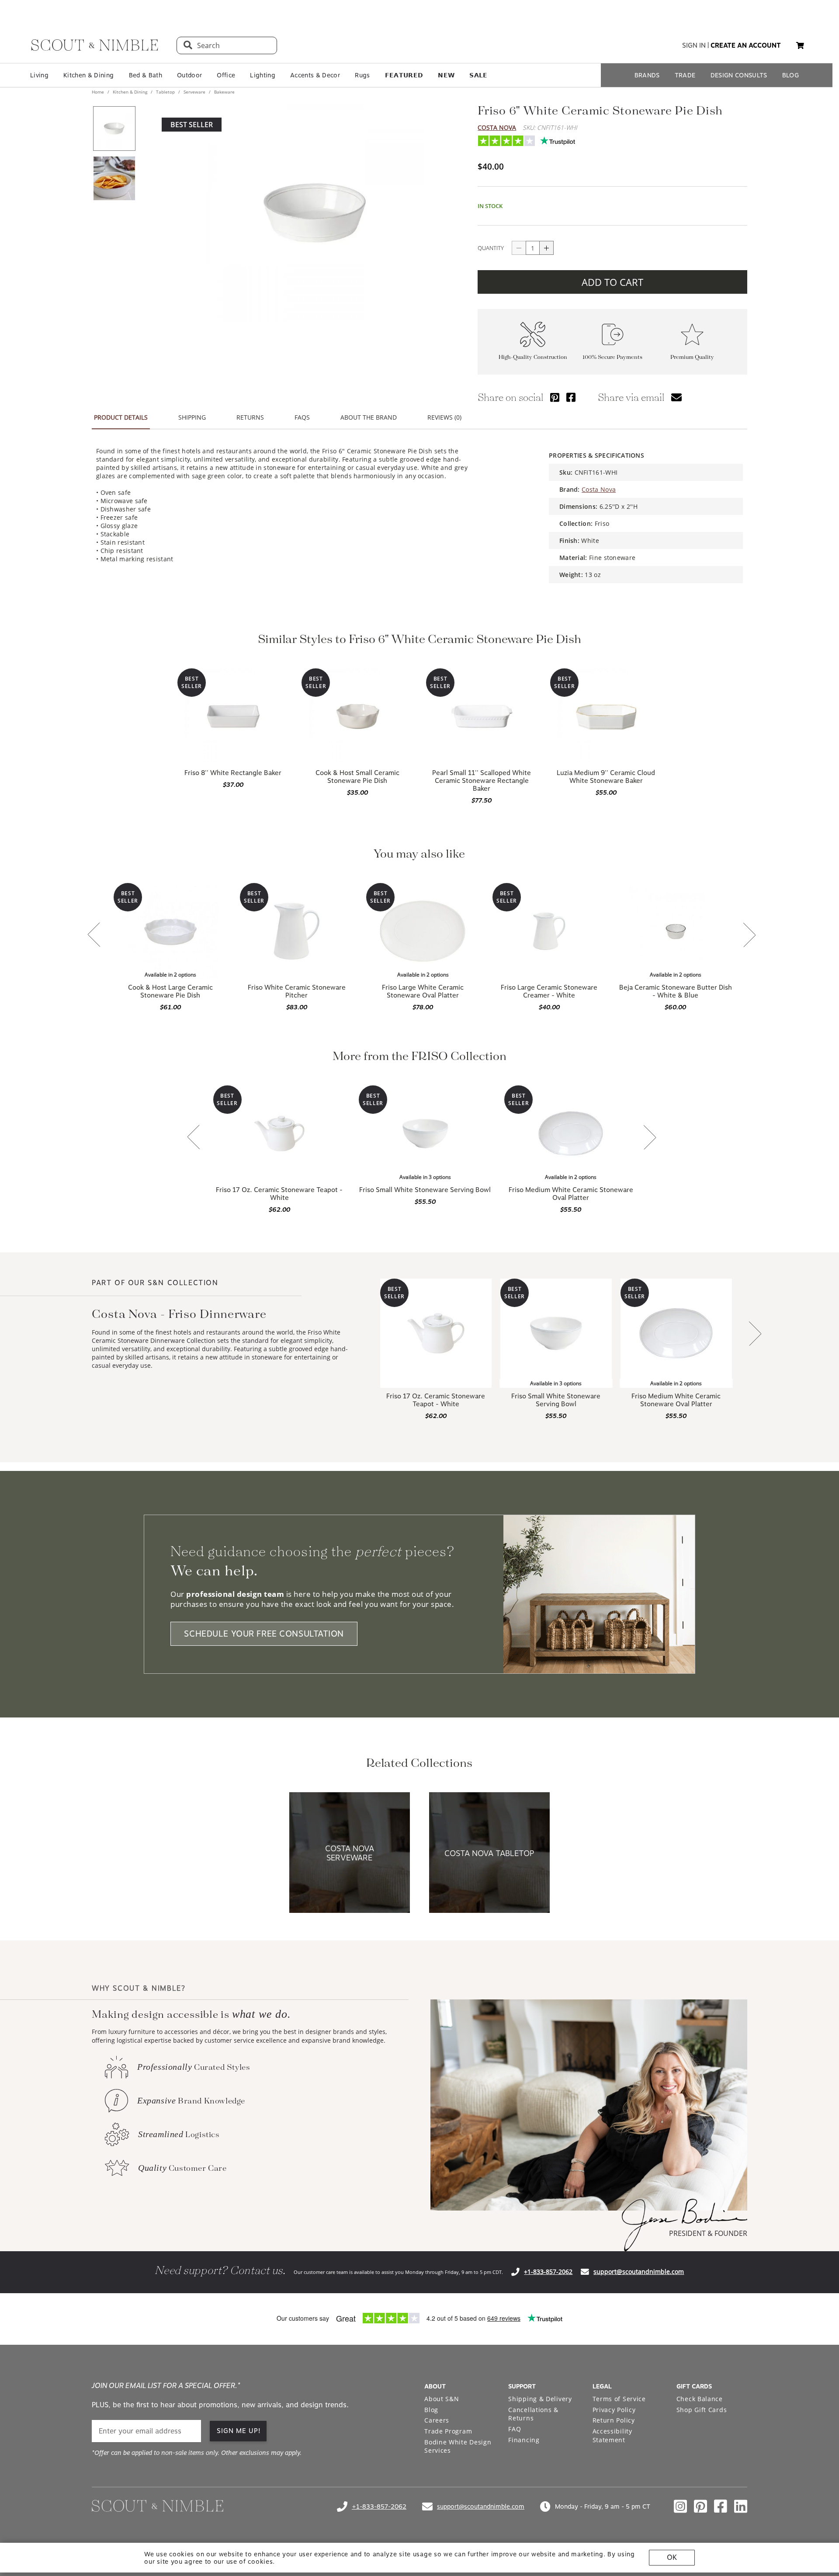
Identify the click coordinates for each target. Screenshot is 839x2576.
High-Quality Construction (533, 357)
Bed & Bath (146, 75)
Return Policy (614, 2420)
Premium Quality (692, 357)
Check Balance (700, 2399)
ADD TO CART (612, 282)
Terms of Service (619, 2399)
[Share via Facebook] (571, 397)
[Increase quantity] (547, 248)
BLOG (790, 75)
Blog (431, 2410)
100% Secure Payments (612, 357)
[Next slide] (749, 936)
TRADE (685, 75)
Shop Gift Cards (702, 2410)
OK (672, 2557)
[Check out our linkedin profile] (741, 2506)
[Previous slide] (94, 935)
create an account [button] (746, 45)
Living (39, 75)
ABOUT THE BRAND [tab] (369, 417)
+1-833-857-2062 (548, 2272)
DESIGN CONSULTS (739, 75)
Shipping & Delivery (540, 2399)
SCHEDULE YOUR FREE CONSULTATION (264, 1634)
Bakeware (224, 92)
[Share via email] (676, 397)
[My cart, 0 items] (800, 46)
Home (99, 92)
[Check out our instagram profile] (680, 2506)
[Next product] (755, 1334)
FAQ (515, 2429)
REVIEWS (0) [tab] (444, 417)
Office (226, 75)
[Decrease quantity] (519, 248)
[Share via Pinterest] (555, 397)
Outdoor (189, 75)
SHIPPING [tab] (192, 417)
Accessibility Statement (612, 2435)
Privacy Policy (614, 2410)
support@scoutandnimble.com (639, 2272)
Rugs (362, 75)
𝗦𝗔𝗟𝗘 (478, 75)
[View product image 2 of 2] (114, 178)
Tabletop (165, 92)
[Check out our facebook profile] (721, 2506)
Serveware (194, 92)
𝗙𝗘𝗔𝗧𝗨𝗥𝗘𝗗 (404, 75)
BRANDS (647, 75)
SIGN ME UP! (239, 2431)
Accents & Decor (315, 75)
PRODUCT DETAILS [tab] (121, 417)
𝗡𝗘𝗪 (446, 75)
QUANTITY (491, 248)
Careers (437, 2420)
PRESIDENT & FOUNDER (708, 2233)
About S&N (442, 2399)
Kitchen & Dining (88, 75)
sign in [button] (694, 45)
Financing (524, 2440)
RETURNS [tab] (250, 417)
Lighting (263, 75)
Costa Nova (497, 127)
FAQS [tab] (302, 417)
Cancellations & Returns (533, 2414)
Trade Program (448, 2431)
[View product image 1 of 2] (114, 129)
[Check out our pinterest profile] (700, 2506)
